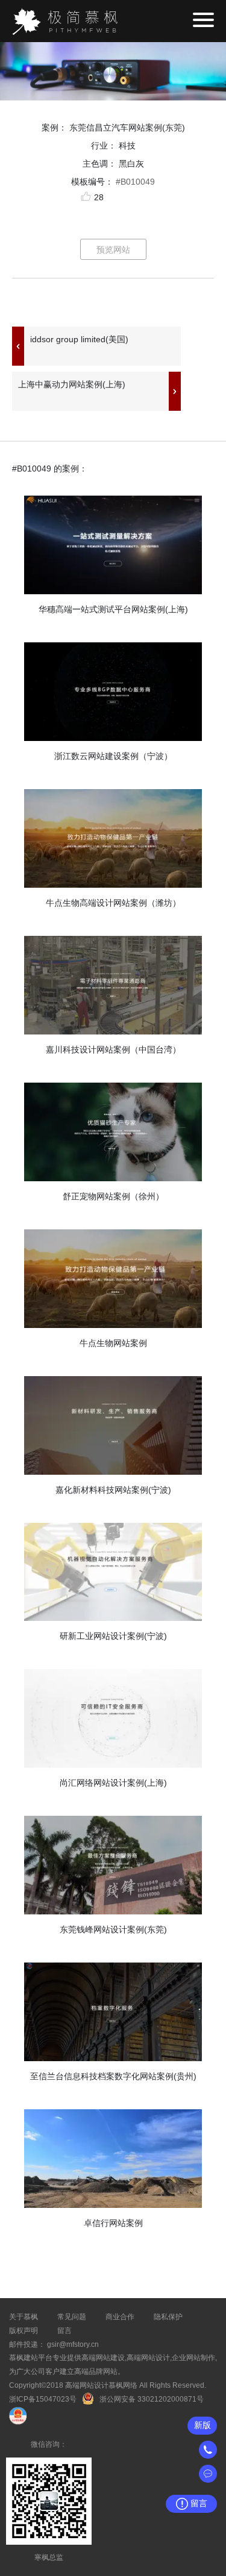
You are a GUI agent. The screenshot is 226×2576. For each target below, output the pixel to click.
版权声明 (24, 2331)
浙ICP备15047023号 (43, 2399)
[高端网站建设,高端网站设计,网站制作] (65, 21)
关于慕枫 (24, 2317)
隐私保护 (168, 2317)
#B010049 (135, 182)
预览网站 (113, 250)
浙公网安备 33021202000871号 (152, 2399)
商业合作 (120, 2317)
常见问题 (72, 2317)
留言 (64, 2331)
